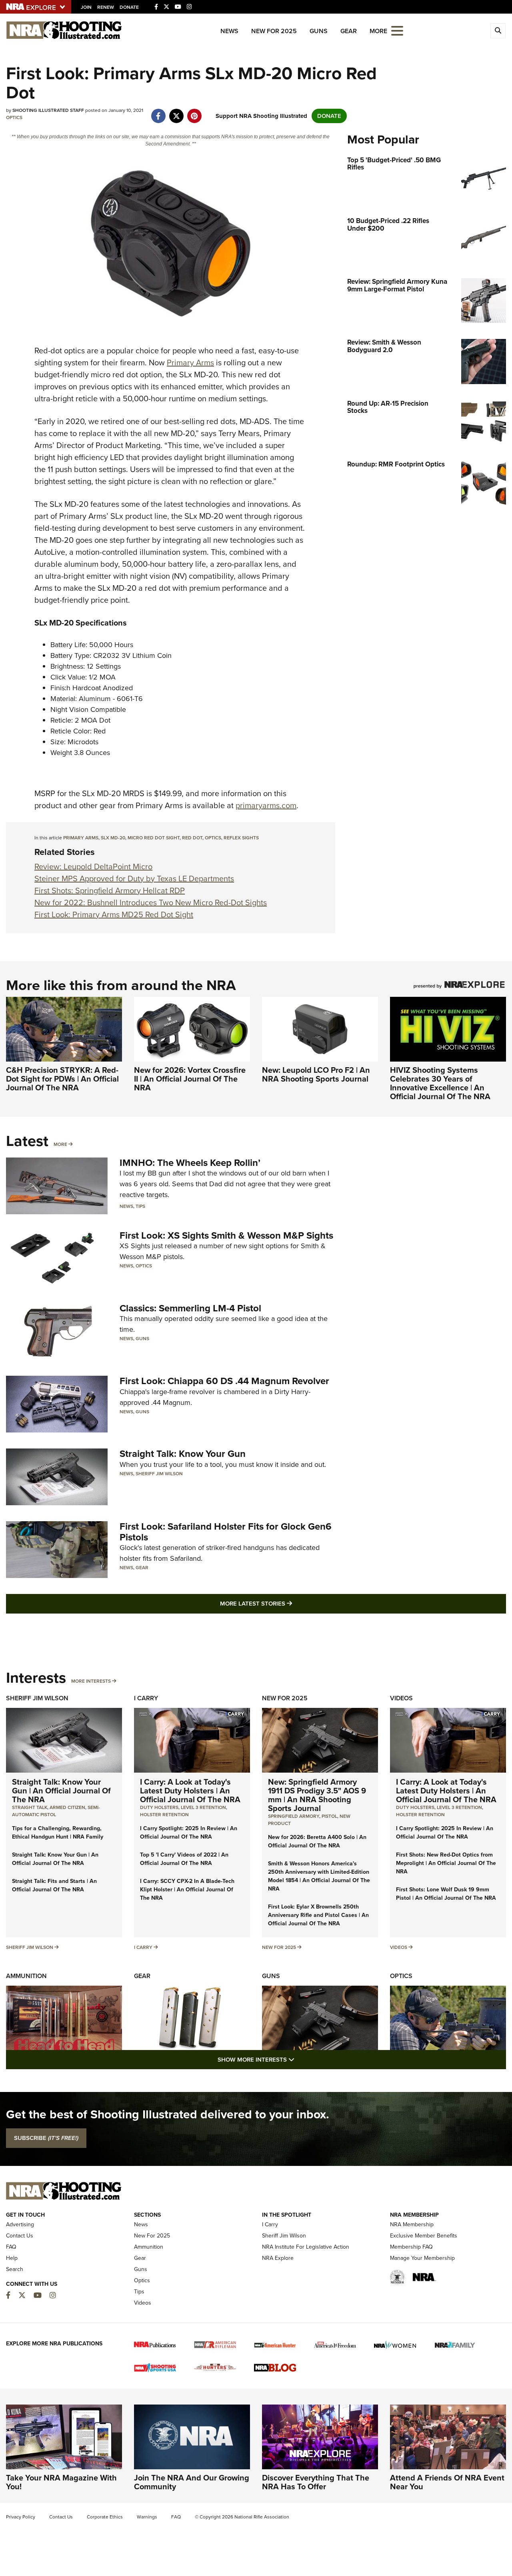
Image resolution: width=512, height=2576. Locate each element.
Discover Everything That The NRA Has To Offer (316, 2482)
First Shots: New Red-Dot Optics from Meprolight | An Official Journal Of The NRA (446, 1863)
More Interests (91, 1681)
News (229, 31)
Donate (129, 7)
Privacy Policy (21, 2517)
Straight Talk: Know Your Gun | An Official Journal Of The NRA (61, 1791)
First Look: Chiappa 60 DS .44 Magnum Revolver (224, 1381)
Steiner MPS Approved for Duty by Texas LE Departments (134, 879)
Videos (401, 1698)
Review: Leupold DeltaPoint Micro (93, 867)
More (60, 1144)
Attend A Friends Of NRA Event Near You (447, 2482)
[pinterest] (194, 112)
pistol (329, 1816)
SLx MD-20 (113, 838)
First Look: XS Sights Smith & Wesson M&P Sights (226, 1235)
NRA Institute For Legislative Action (306, 2247)
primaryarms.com (266, 805)
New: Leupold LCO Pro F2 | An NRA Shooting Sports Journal (316, 1074)
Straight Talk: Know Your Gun (183, 1454)
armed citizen (67, 1807)
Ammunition (26, 1976)
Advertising (20, 2224)
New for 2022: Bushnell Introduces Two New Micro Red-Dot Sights (151, 902)
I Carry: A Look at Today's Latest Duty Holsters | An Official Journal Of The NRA (190, 1791)
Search (15, 2269)
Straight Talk (30, 1807)
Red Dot (192, 838)
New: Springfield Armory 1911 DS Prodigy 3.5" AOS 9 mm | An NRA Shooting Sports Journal (317, 1795)
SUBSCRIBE (46, 2138)
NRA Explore (278, 2258)
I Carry (146, 1698)
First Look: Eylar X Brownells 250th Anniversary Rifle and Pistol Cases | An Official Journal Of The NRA (318, 1915)
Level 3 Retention (203, 1807)
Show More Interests (299, 2059)
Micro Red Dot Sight (154, 838)
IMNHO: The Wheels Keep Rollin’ (190, 1163)
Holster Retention (164, 1815)
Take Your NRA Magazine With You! (61, 2482)
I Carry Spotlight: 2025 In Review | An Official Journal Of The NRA (189, 1833)
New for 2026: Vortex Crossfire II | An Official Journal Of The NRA (190, 1079)
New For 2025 (274, 31)
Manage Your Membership (422, 2258)
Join (86, 7)
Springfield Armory (294, 1816)
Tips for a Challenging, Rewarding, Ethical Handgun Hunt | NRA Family (58, 1833)
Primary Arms (190, 363)
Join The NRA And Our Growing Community (192, 2482)
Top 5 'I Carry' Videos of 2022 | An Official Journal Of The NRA (184, 1859)
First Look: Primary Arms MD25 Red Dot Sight (114, 914)
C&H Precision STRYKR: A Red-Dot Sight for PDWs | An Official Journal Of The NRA (62, 1079)
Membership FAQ (411, 2247)
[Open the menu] (397, 30)
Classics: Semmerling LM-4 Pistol (190, 1308)
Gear (349, 31)
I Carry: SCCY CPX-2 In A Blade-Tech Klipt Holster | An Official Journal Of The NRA (187, 1890)
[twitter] (176, 112)
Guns (319, 31)
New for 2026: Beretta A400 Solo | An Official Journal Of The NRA (317, 1841)
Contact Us (20, 2236)
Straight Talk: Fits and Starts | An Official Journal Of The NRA (54, 1885)
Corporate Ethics (105, 2517)
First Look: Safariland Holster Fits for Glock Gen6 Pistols (226, 1532)
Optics (14, 118)
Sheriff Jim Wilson (159, 1474)
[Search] (498, 31)
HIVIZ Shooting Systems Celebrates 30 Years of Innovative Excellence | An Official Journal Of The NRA (440, 1083)
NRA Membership (412, 2224)
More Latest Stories (288, 1603)
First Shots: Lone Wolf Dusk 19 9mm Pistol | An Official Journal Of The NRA (446, 1894)
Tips (140, 1206)
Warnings (147, 2517)
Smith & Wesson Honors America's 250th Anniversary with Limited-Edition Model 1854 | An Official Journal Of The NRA (319, 1876)
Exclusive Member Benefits (424, 2236)
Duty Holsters (159, 1807)
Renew (106, 7)
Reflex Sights (241, 838)
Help (12, 2258)
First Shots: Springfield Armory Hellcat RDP (110, 891)
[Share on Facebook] (158, 112)
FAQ (11, 2247)
